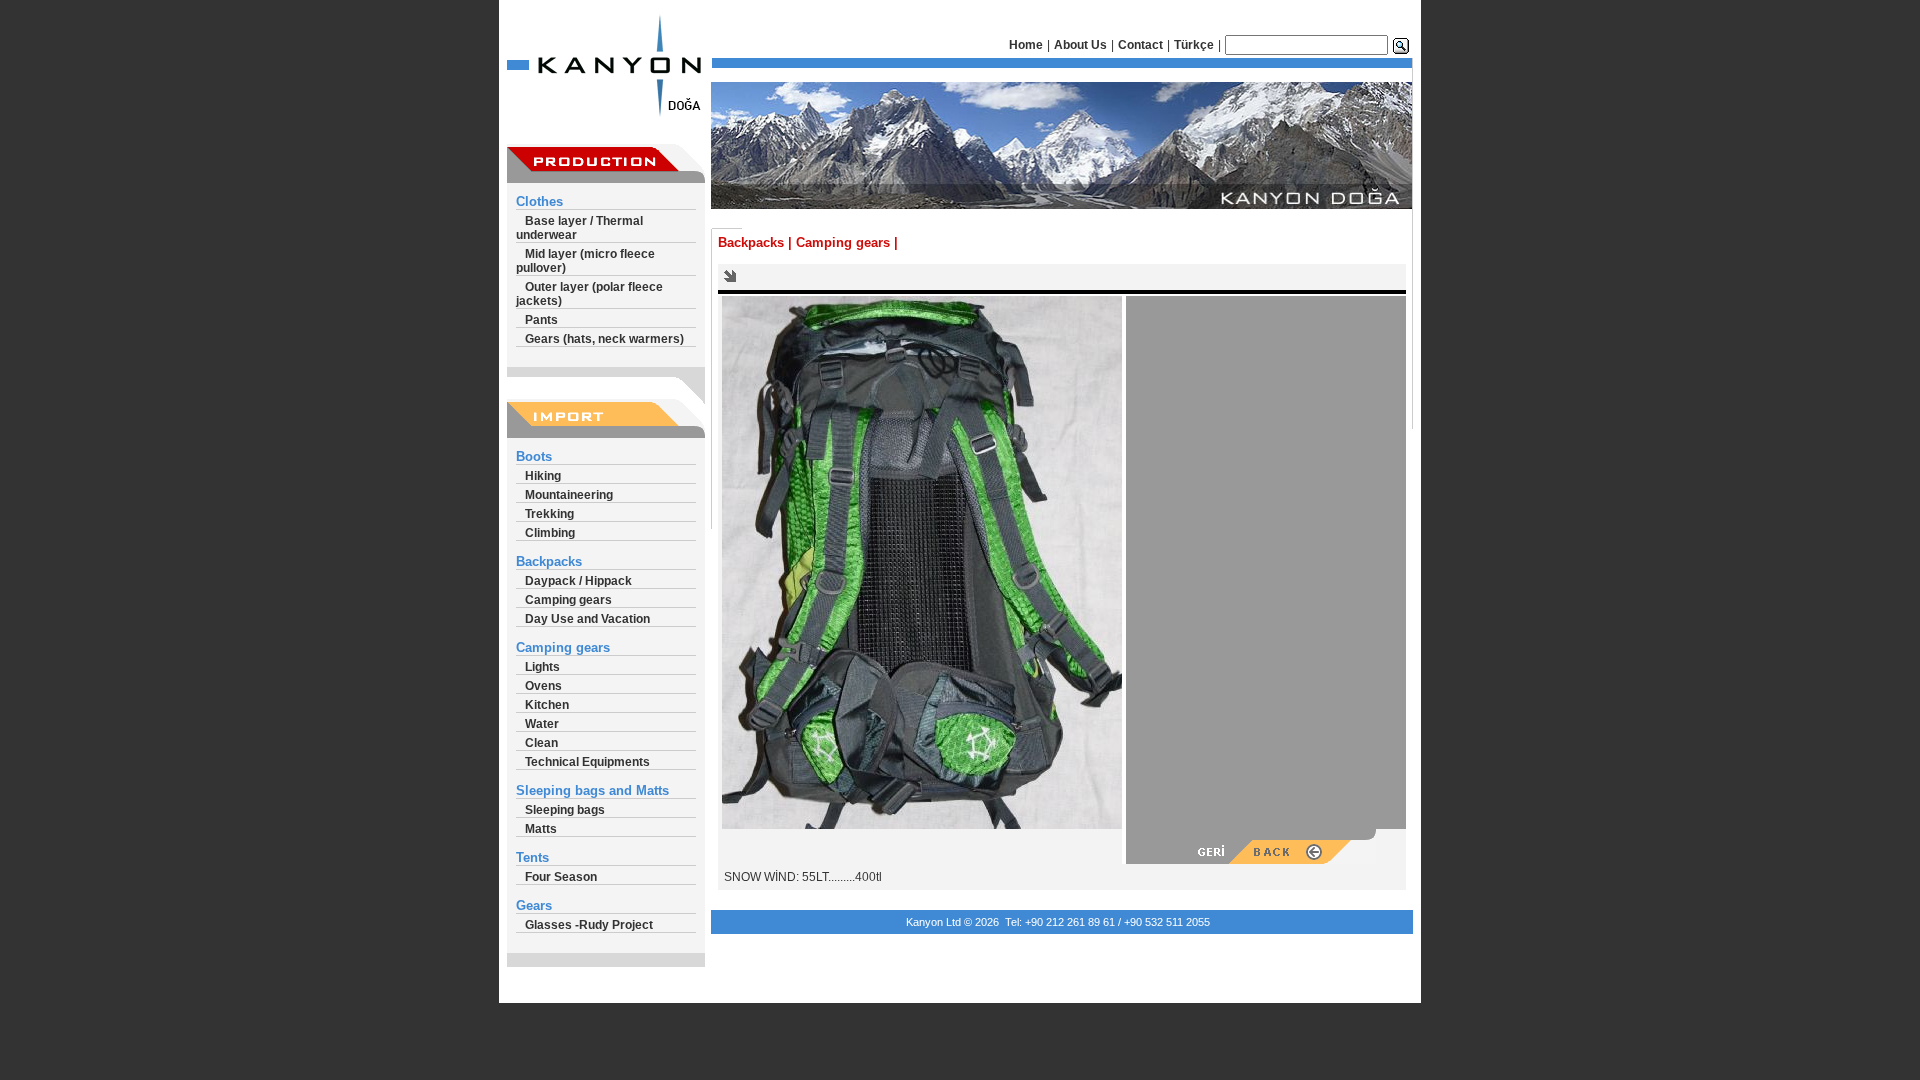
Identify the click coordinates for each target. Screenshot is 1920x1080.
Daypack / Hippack (578, 581)
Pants (541, 320)
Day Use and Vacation (587, 619)
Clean (541, 743)
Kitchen (547, 705)
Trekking (549, 514)
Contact (1140, 45)
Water (542, 724)
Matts (541, 829)
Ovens (543, 686)
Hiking (543, 476)
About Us (1080, 45)
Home (1026, 45)
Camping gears (568, 600)
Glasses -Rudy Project (589, 925)
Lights (542, 667)
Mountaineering (569, 495)
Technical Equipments (587, 762)
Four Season (561, 877)
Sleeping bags (565, 810)
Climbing (550, 533)
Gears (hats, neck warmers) (604, 339)
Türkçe (1194, 45)
